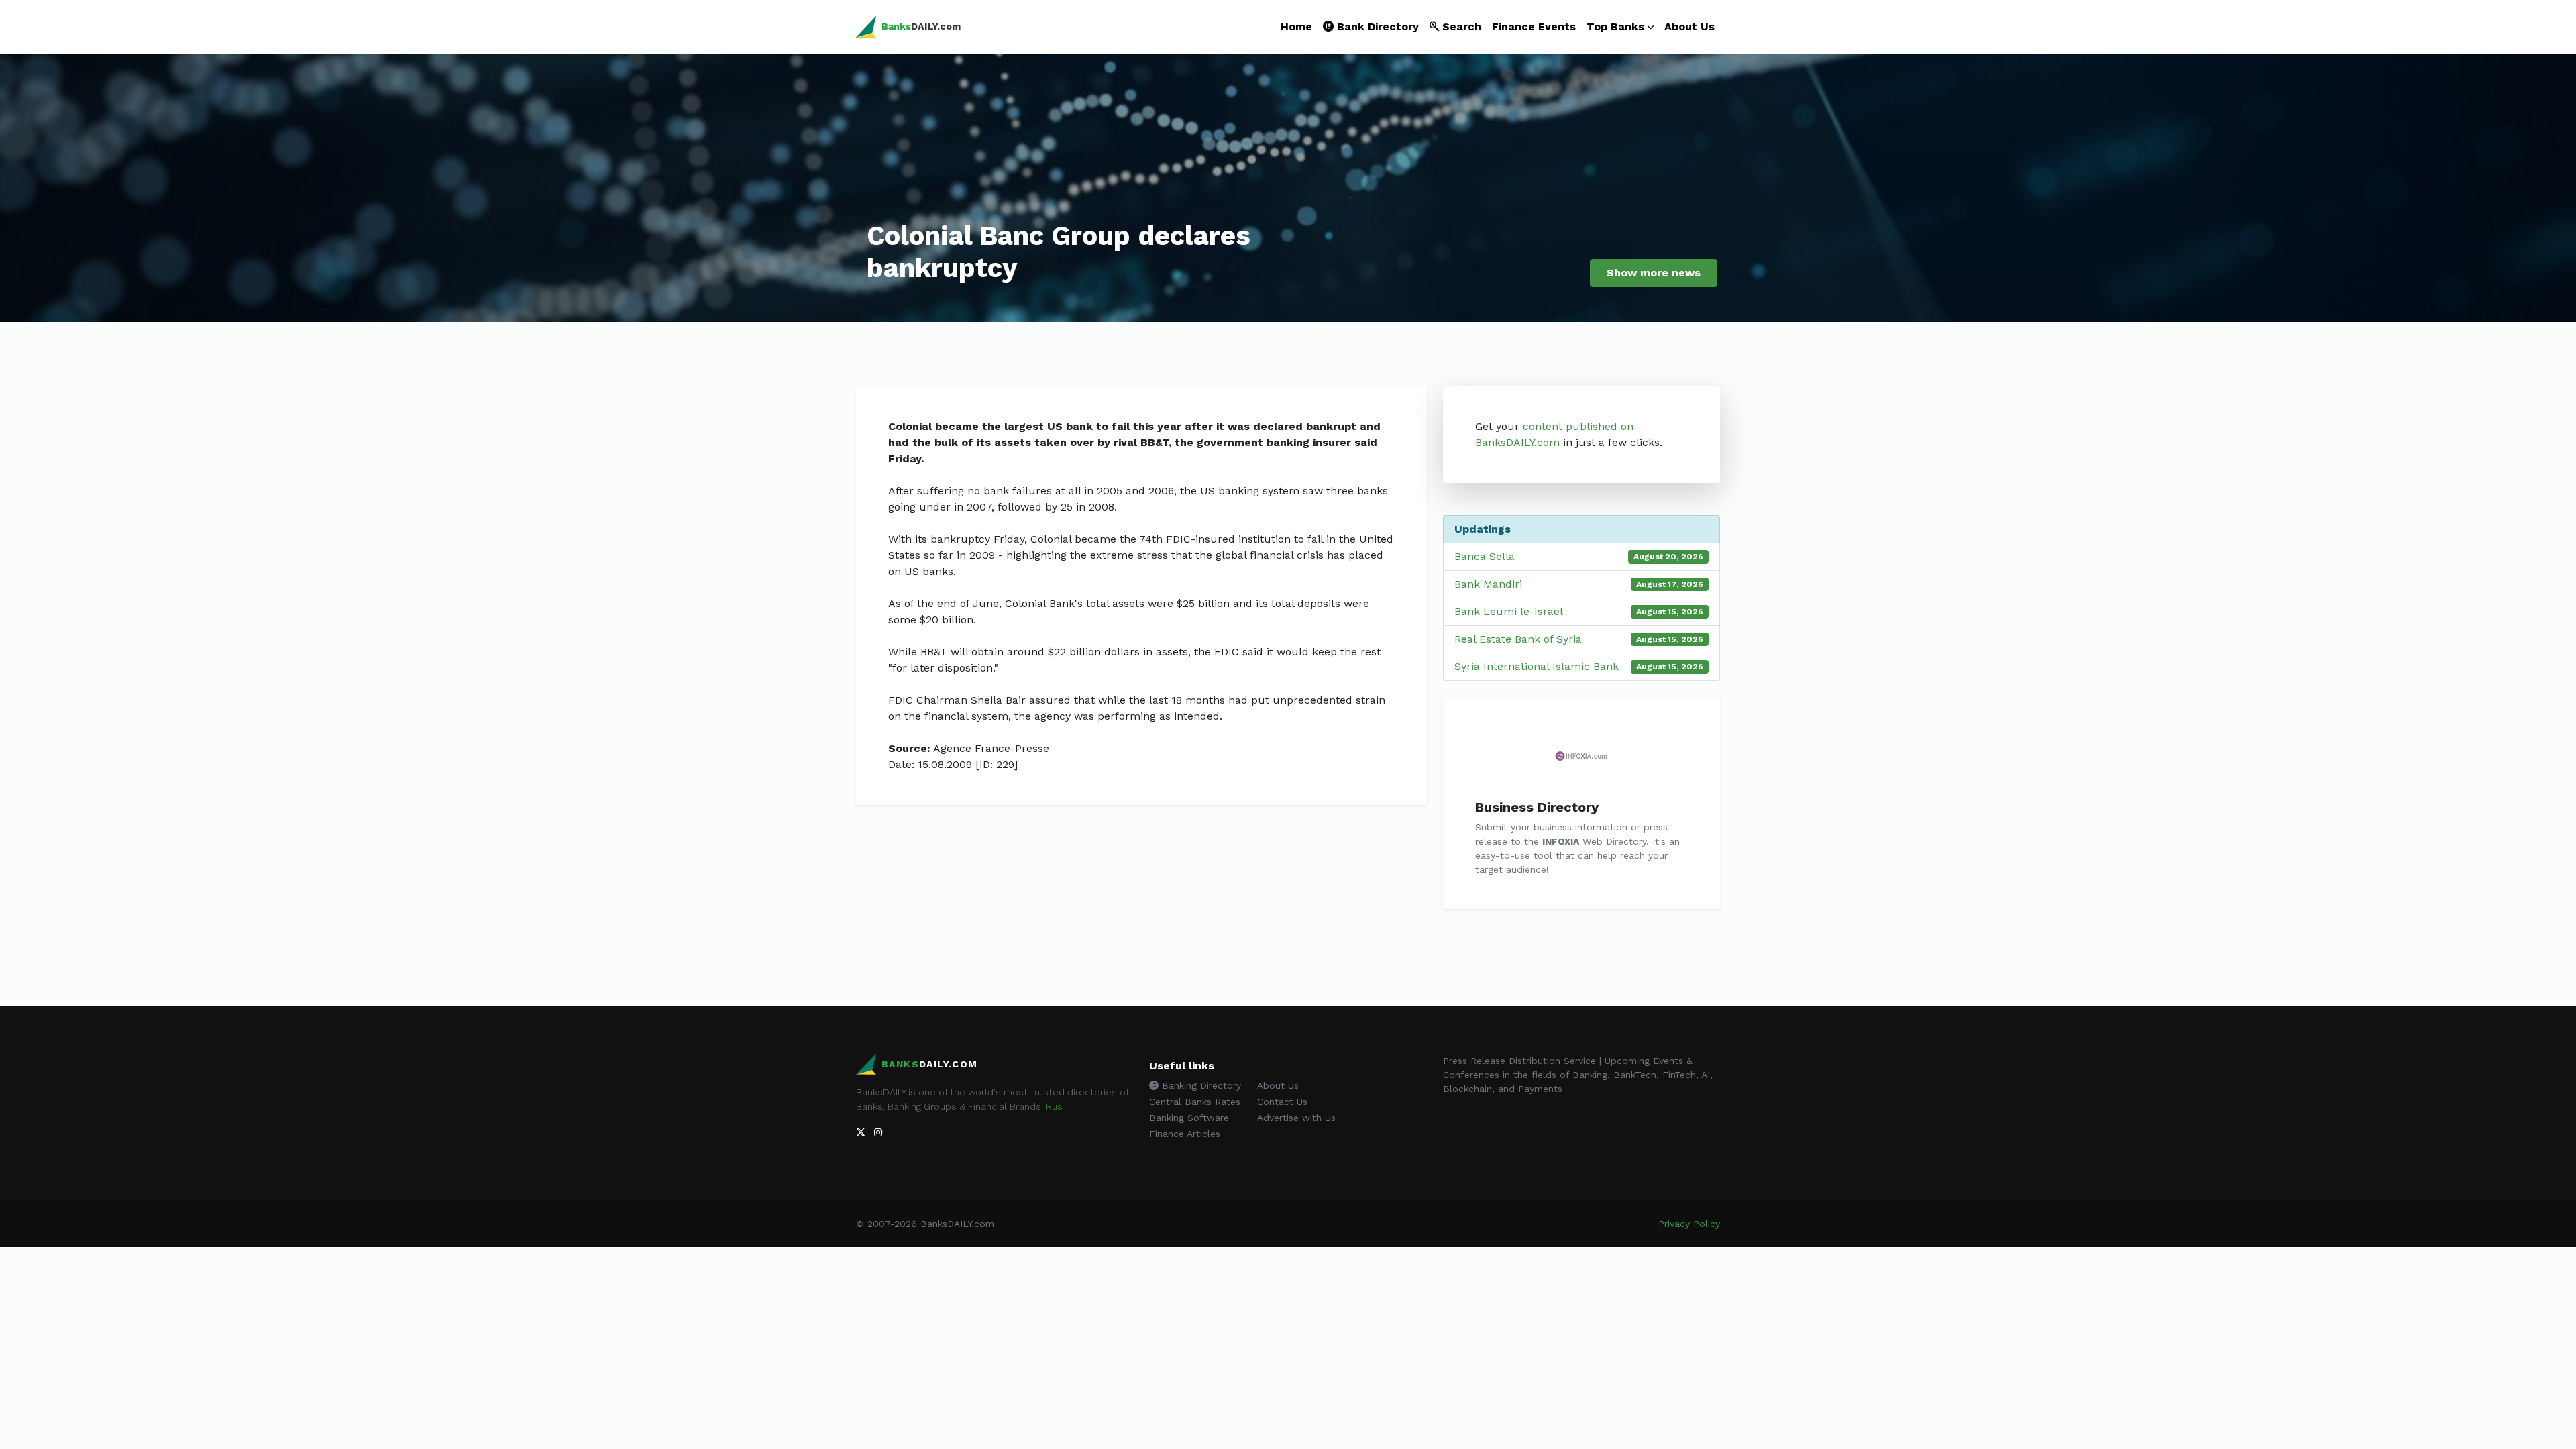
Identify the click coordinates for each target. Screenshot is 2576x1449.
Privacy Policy (1689, 1224)
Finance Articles (1185, 1134)
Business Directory (1537, 807)
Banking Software (1189, 1118)
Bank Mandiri (1488, 584)
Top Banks (1615, 26)
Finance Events (1534, 26)
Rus (1054, 1106)
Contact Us (1282, 1102)
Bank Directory (1376, 26)
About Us (1689, 26)
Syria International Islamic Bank (1537, 666)
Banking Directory (1200, 1085)
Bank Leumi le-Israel (1509, 611)
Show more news (1654, 273)
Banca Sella (1485, 556)
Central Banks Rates (1195, 1102)
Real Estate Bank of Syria (1518, 639)
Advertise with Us (1296, 1118)
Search (1460, 26)
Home (1296, 26)
